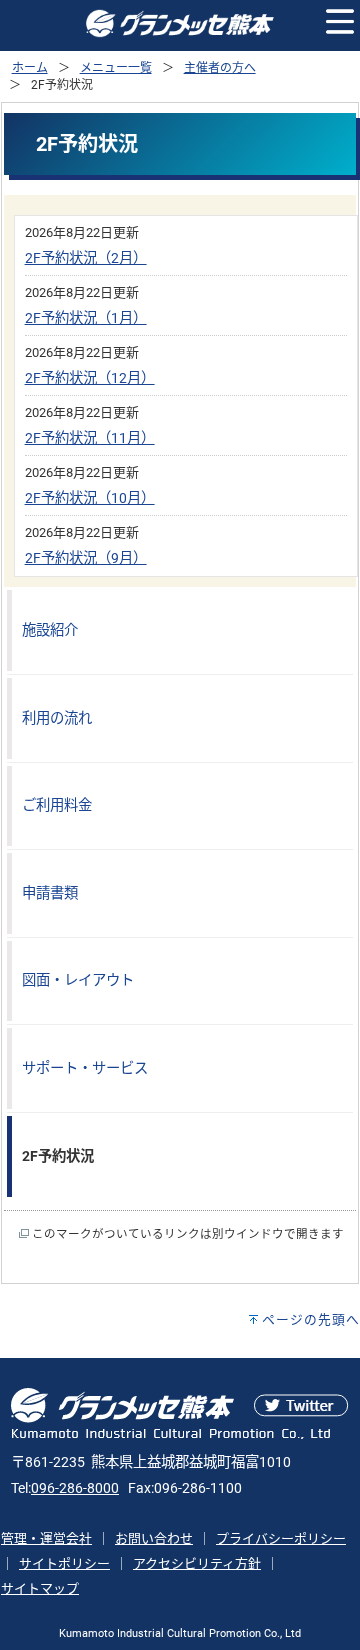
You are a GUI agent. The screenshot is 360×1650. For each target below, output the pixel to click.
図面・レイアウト (78, 980)
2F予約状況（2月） (86, 258)
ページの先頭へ (311, 1319)
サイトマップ (40, 1588)
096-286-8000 (75, 1488)
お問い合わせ (154, 1538)
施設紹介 (50, 630)
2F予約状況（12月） (90, 378)
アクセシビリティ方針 (197, 1563)
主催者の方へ (220, 68)
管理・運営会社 (46, 1538)
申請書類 (50, 893)
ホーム (30, 68)
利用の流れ (57, 718)
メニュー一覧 (116, 68)
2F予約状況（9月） (86, 558)
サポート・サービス (85, 1068)
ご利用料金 (57, 805)
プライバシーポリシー (281, 1538)
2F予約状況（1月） (86, 318)
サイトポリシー (64, 1563)
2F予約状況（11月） (90, 438)
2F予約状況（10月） (90, 498)
